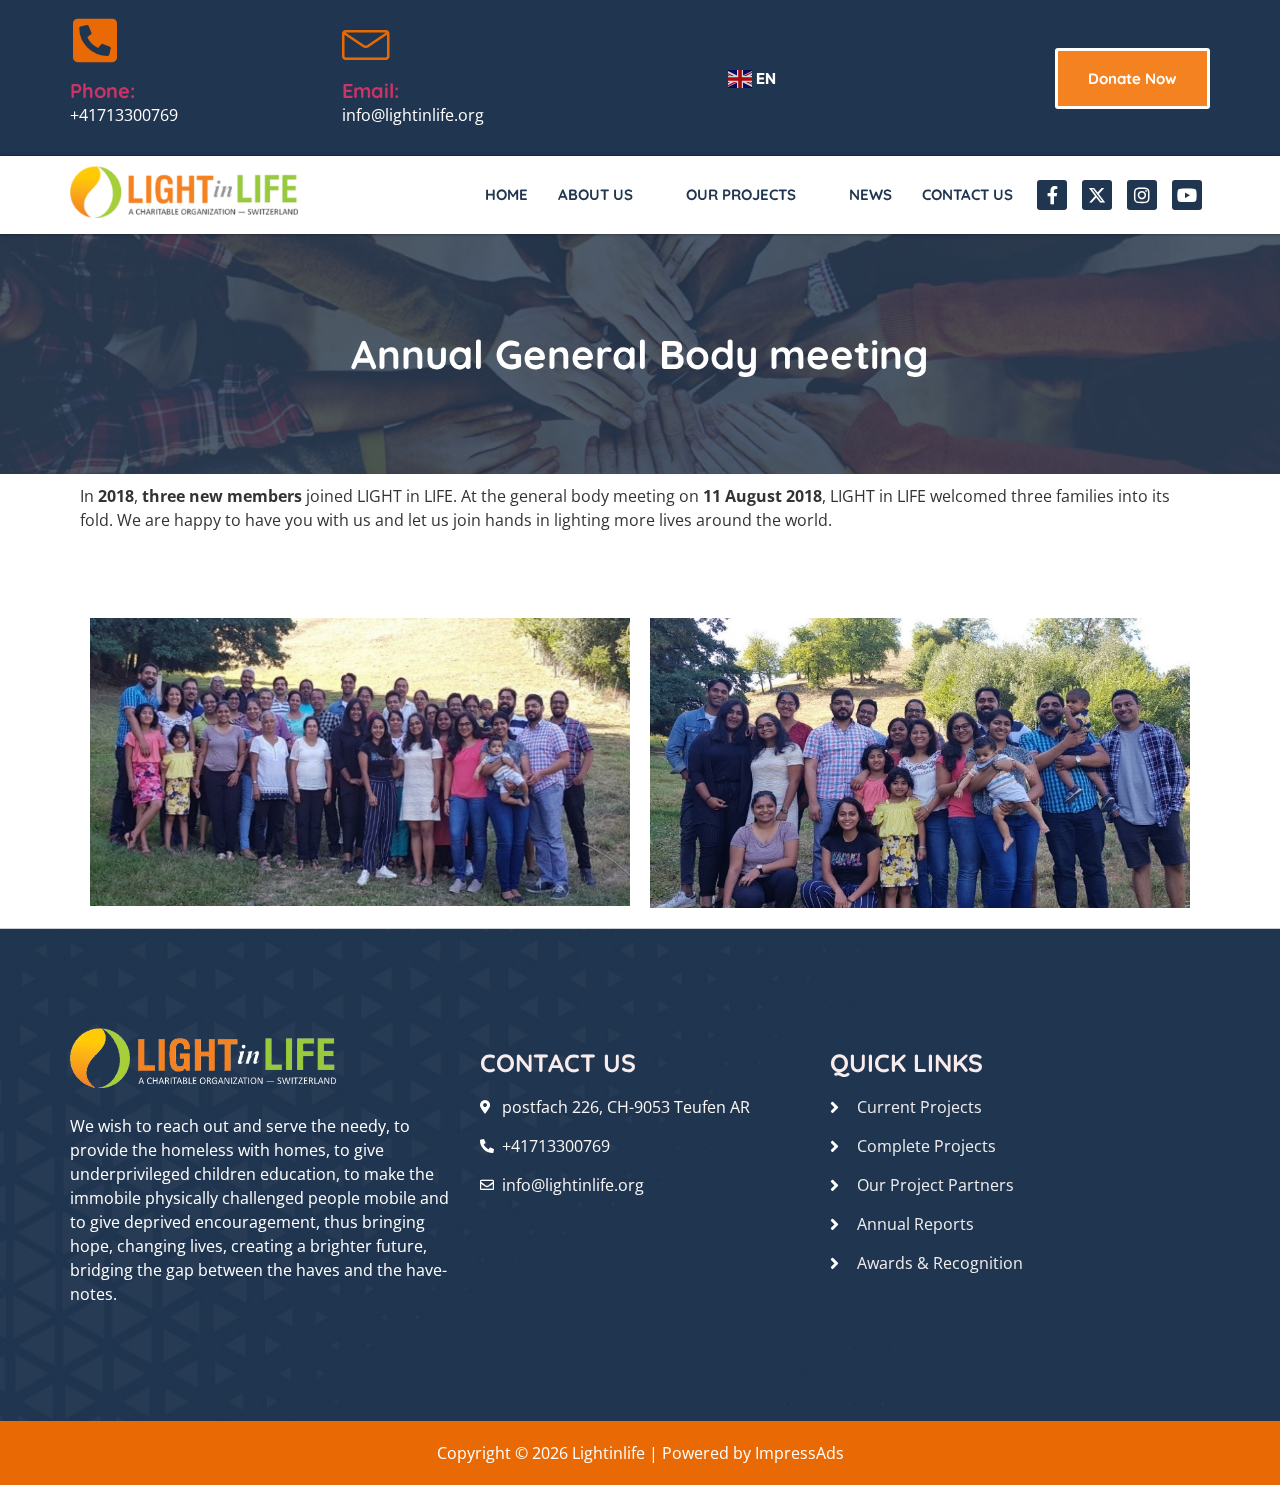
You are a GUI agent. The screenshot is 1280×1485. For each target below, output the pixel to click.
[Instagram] (1142, 195)
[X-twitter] (1097, 195)
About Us (595, 194)
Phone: (102, 90)
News (870, 194)
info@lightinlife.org (413, 115)
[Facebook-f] (1052, 195)
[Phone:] (95, 40)
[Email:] (367, 40)
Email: (370, 90)
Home (506, 194)
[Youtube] (1187, 195)
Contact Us (967, 194)
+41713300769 (124, 115)
